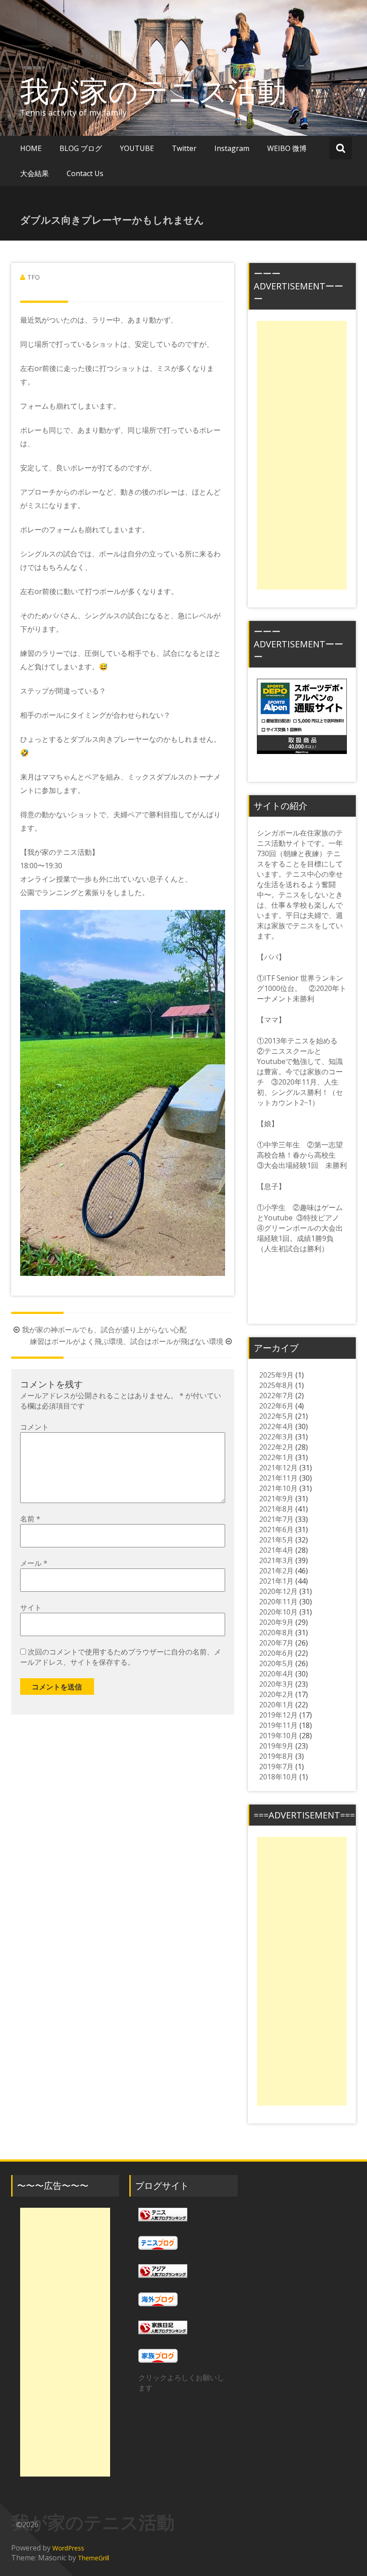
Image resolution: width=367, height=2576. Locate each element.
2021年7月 (276, 1519)
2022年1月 (276, 1457)
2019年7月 (276, 1766)
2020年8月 (276, 1633)
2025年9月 (276, 1375)
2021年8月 (276, 1509)
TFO (34, 277)
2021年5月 (276, 1540)
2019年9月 (276, 1746)
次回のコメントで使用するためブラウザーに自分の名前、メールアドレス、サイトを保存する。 (121, 1657)
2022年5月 (276, 1416)
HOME (31, 148)
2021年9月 (276, 1499)
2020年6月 (276, 1653)
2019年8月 (276, 1756)
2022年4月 (276, 1426)
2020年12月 (278, 1591)
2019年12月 (278, 1715)
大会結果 (34, 173)
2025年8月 (276, 1385)
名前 (30, 1519)
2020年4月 (276, 1674)
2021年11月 (278, 1478)
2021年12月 (278, 1468)
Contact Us (85, 173)
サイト (31, 1607)
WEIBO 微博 (287, 148)
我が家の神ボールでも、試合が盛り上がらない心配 (104, 1330)
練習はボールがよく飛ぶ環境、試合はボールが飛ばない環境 (127, 1341)
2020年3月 (276, 1684)
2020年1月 (276, 1705)
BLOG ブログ (81, 148)
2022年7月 (276, 1396)
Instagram (232, 148)
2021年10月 (278, 1488)
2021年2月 (276, 1571)
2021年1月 (276, 1581)
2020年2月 (276, 1694)
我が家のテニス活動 (168, 90)
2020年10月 (278, 1612)
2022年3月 (276, 1437)
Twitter (184, 148)
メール (34, 1563)
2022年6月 (276, 1406)
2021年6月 (276, 1529)
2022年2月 (276, 1447)
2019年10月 (278, 1736)
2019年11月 (278, 1725)
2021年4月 (276, 1550)
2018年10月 (278, 1777)
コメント (34, 1427)
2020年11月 (278, 1602)
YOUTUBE (137, 148)
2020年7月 (276, 1643)
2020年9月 (276, 1622)
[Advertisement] (302, 455)
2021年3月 (276, 1560)
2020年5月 (276, 1663)
